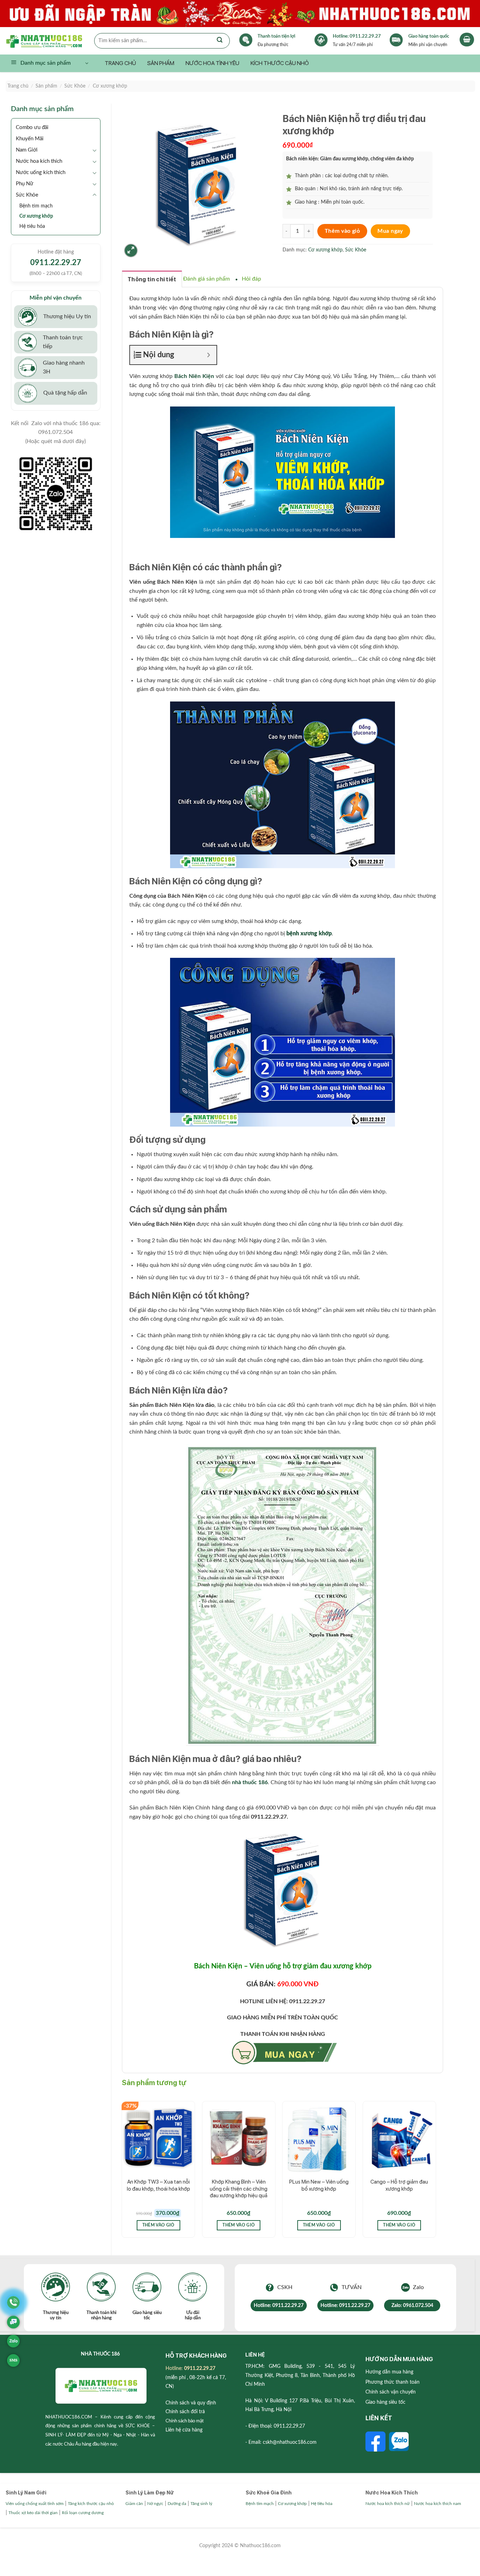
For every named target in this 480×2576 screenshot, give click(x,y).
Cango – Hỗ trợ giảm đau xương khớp (399, 2185)
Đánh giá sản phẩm (206, 279)
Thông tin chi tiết (152, 279)
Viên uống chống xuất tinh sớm (35, 2504)
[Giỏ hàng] (467, 40)
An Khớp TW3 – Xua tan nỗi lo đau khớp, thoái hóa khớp (158, 2185)
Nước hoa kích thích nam (437, 2504)
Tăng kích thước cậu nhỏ (91, 2504)
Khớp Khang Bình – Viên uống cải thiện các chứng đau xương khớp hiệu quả (239, 2189)
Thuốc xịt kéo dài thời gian (33, 2513)
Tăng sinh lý (201, 2504)
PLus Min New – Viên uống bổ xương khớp (319, 2185)
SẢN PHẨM (161, 63)
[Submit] (220, 41)
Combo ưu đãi (32, 127)
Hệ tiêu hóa (32, 226)
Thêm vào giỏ (342, 231)
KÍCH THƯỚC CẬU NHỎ (280, 63)
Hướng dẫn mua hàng (389, 2372)
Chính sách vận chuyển (391, 2392)
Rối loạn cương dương (83, 2513)
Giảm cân (134, 2504)
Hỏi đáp (251, 279)
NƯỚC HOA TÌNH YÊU (212, 63)
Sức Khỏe (75, 86)
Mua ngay (390, 231)
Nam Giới (27, 150)
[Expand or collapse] (209, 355)
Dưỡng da (177, 2504)
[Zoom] (131, 251)
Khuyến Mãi (30, 139)
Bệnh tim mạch (36, 206)
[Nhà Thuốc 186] (50, 40)
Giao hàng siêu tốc (385, 2402)
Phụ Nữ (25, 184)
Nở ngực (155, 2504)
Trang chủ (18, 86)
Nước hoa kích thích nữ (388, 2504)
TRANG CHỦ (120, 63)
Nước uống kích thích (41, 172)
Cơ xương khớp (110, 86)
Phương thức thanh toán (393, 2382)
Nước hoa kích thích (39, 161)
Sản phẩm (46, 86)
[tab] (152, 279)
